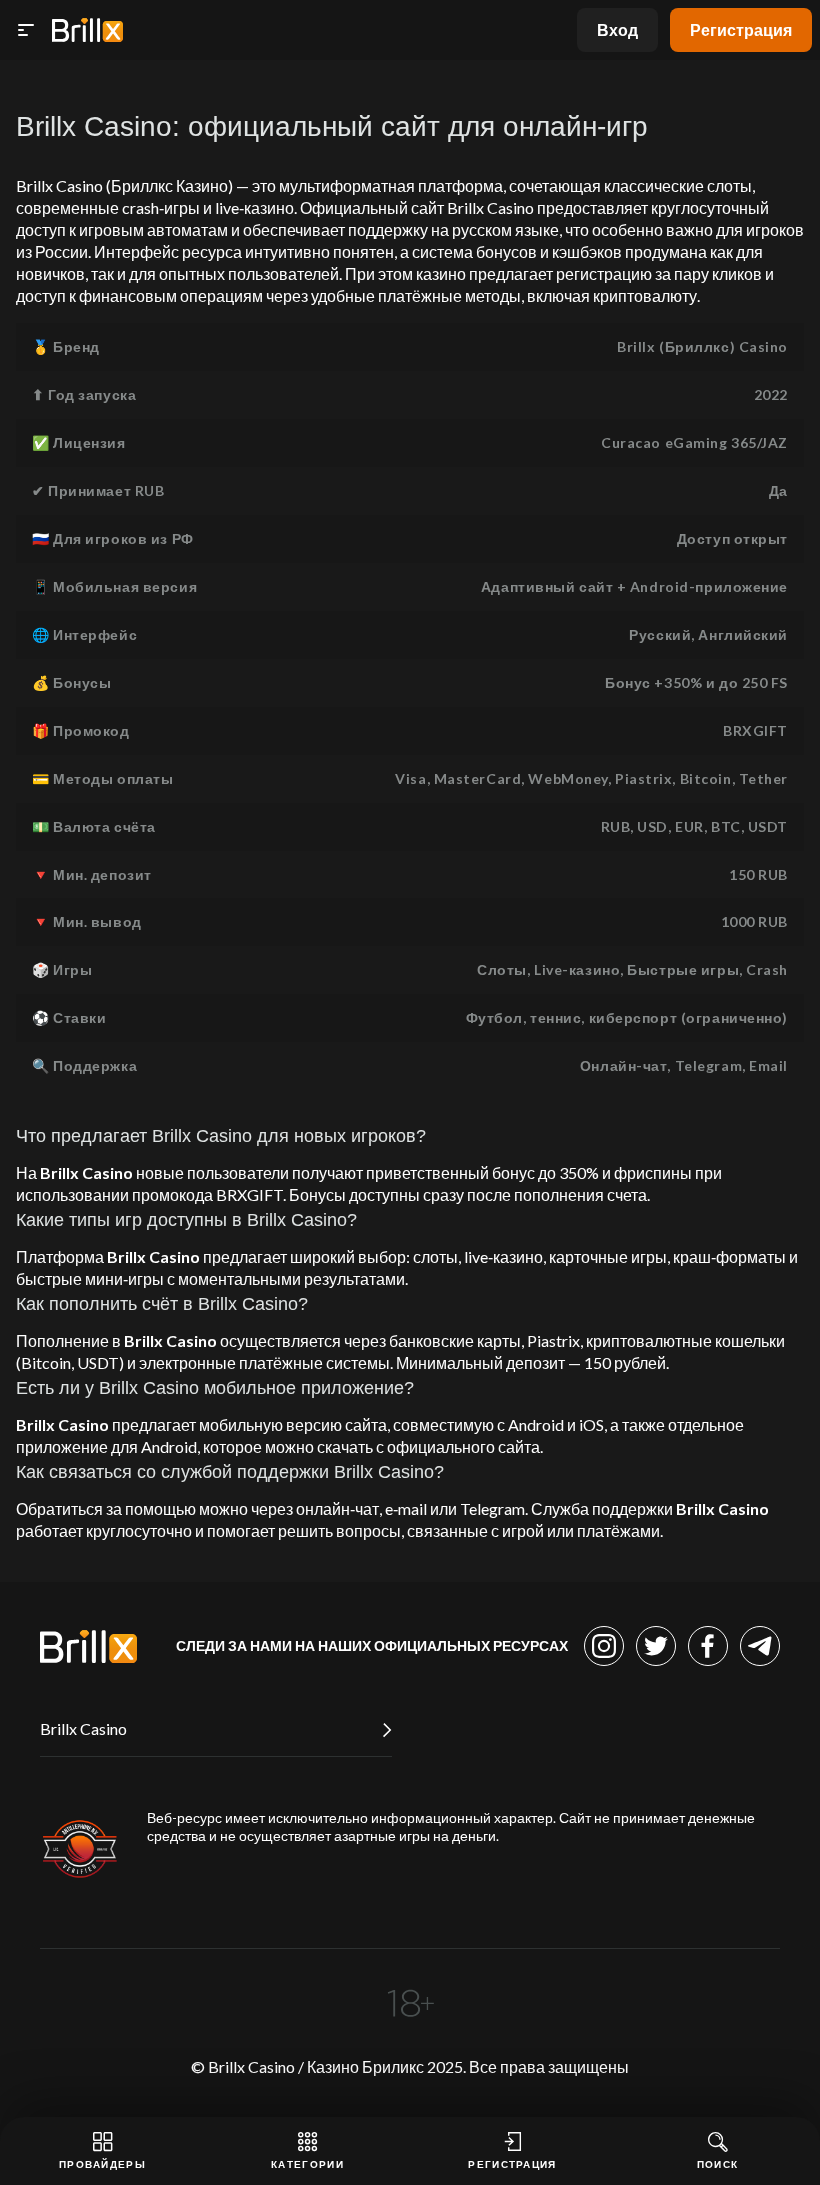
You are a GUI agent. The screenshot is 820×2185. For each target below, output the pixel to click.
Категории (307, 2164)
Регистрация (741, 29)
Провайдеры (102, 2164)
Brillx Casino (83, 1728)
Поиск (718, 2164)
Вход (617, 29)
